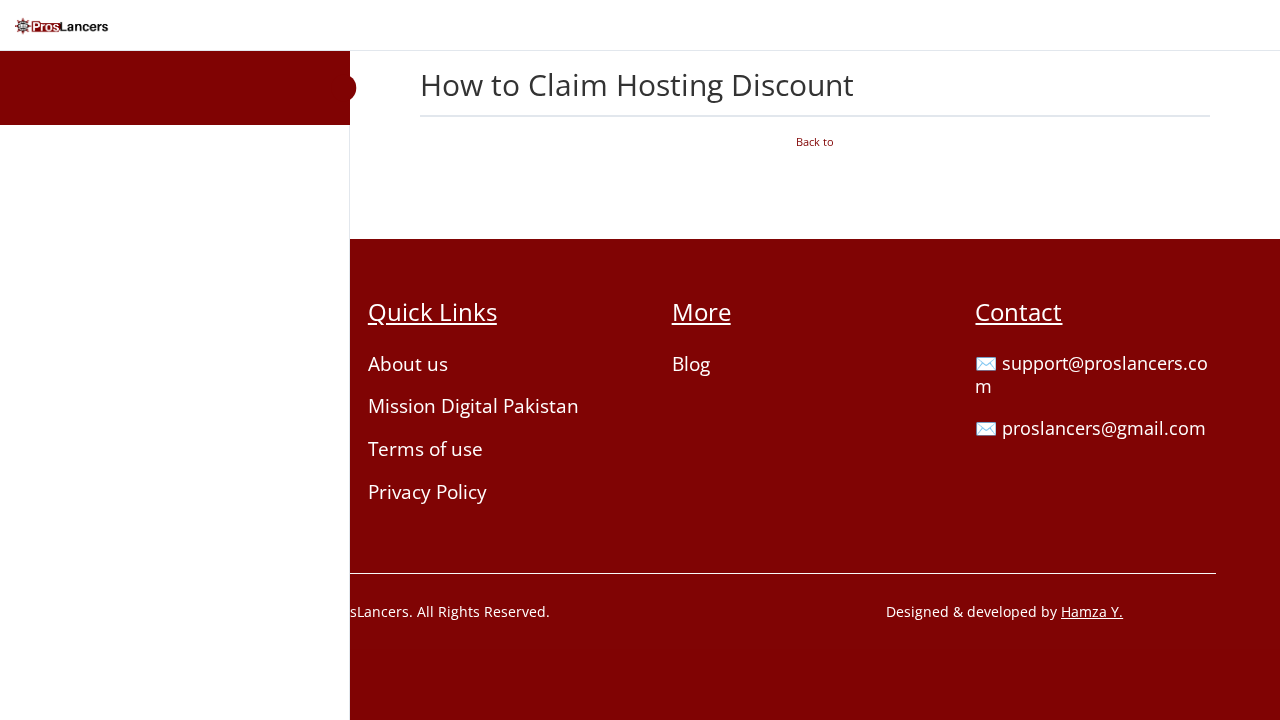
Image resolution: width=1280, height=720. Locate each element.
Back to (815, 142)
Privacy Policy (427, 492)
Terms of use (425, 449)
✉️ (988, 363)
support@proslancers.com (1091, 375)
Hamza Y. (1092, 611)
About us (408, 364)
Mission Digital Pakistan (473, 406)
